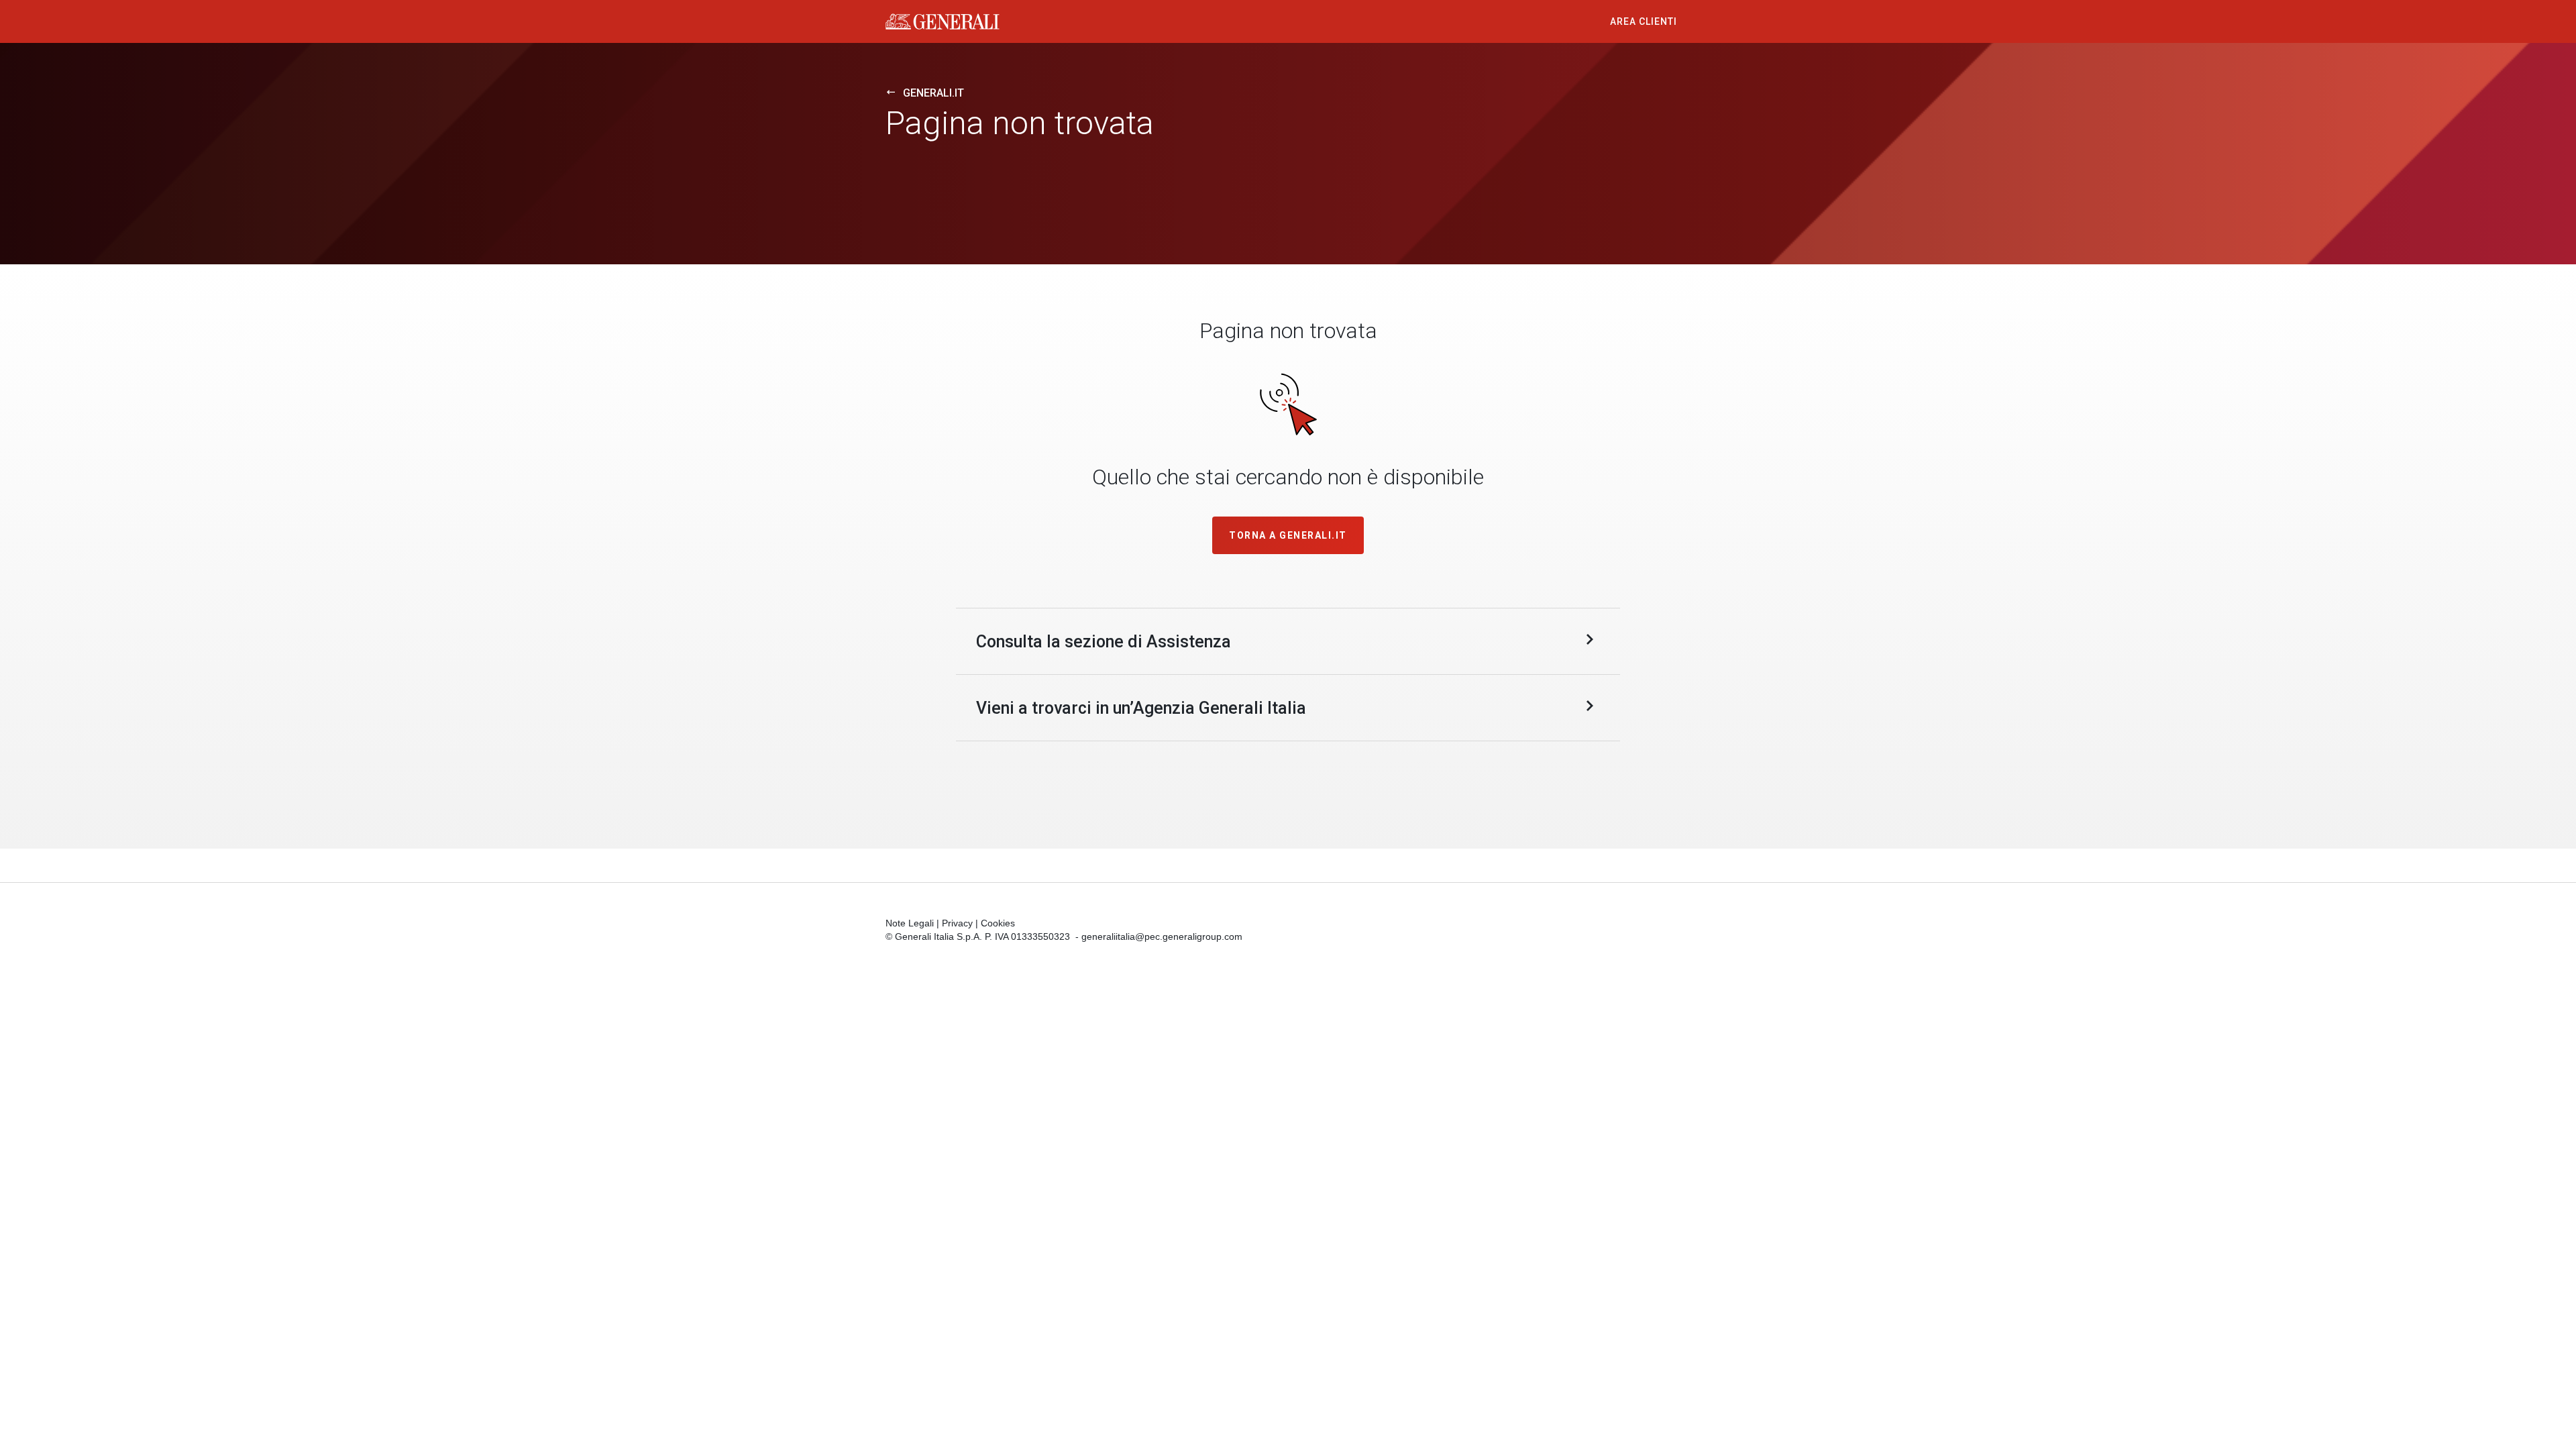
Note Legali (910, 923)
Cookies (998, 923)
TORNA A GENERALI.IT (1288, 535)
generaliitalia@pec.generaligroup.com (1162, 936)
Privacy (957, 923)
